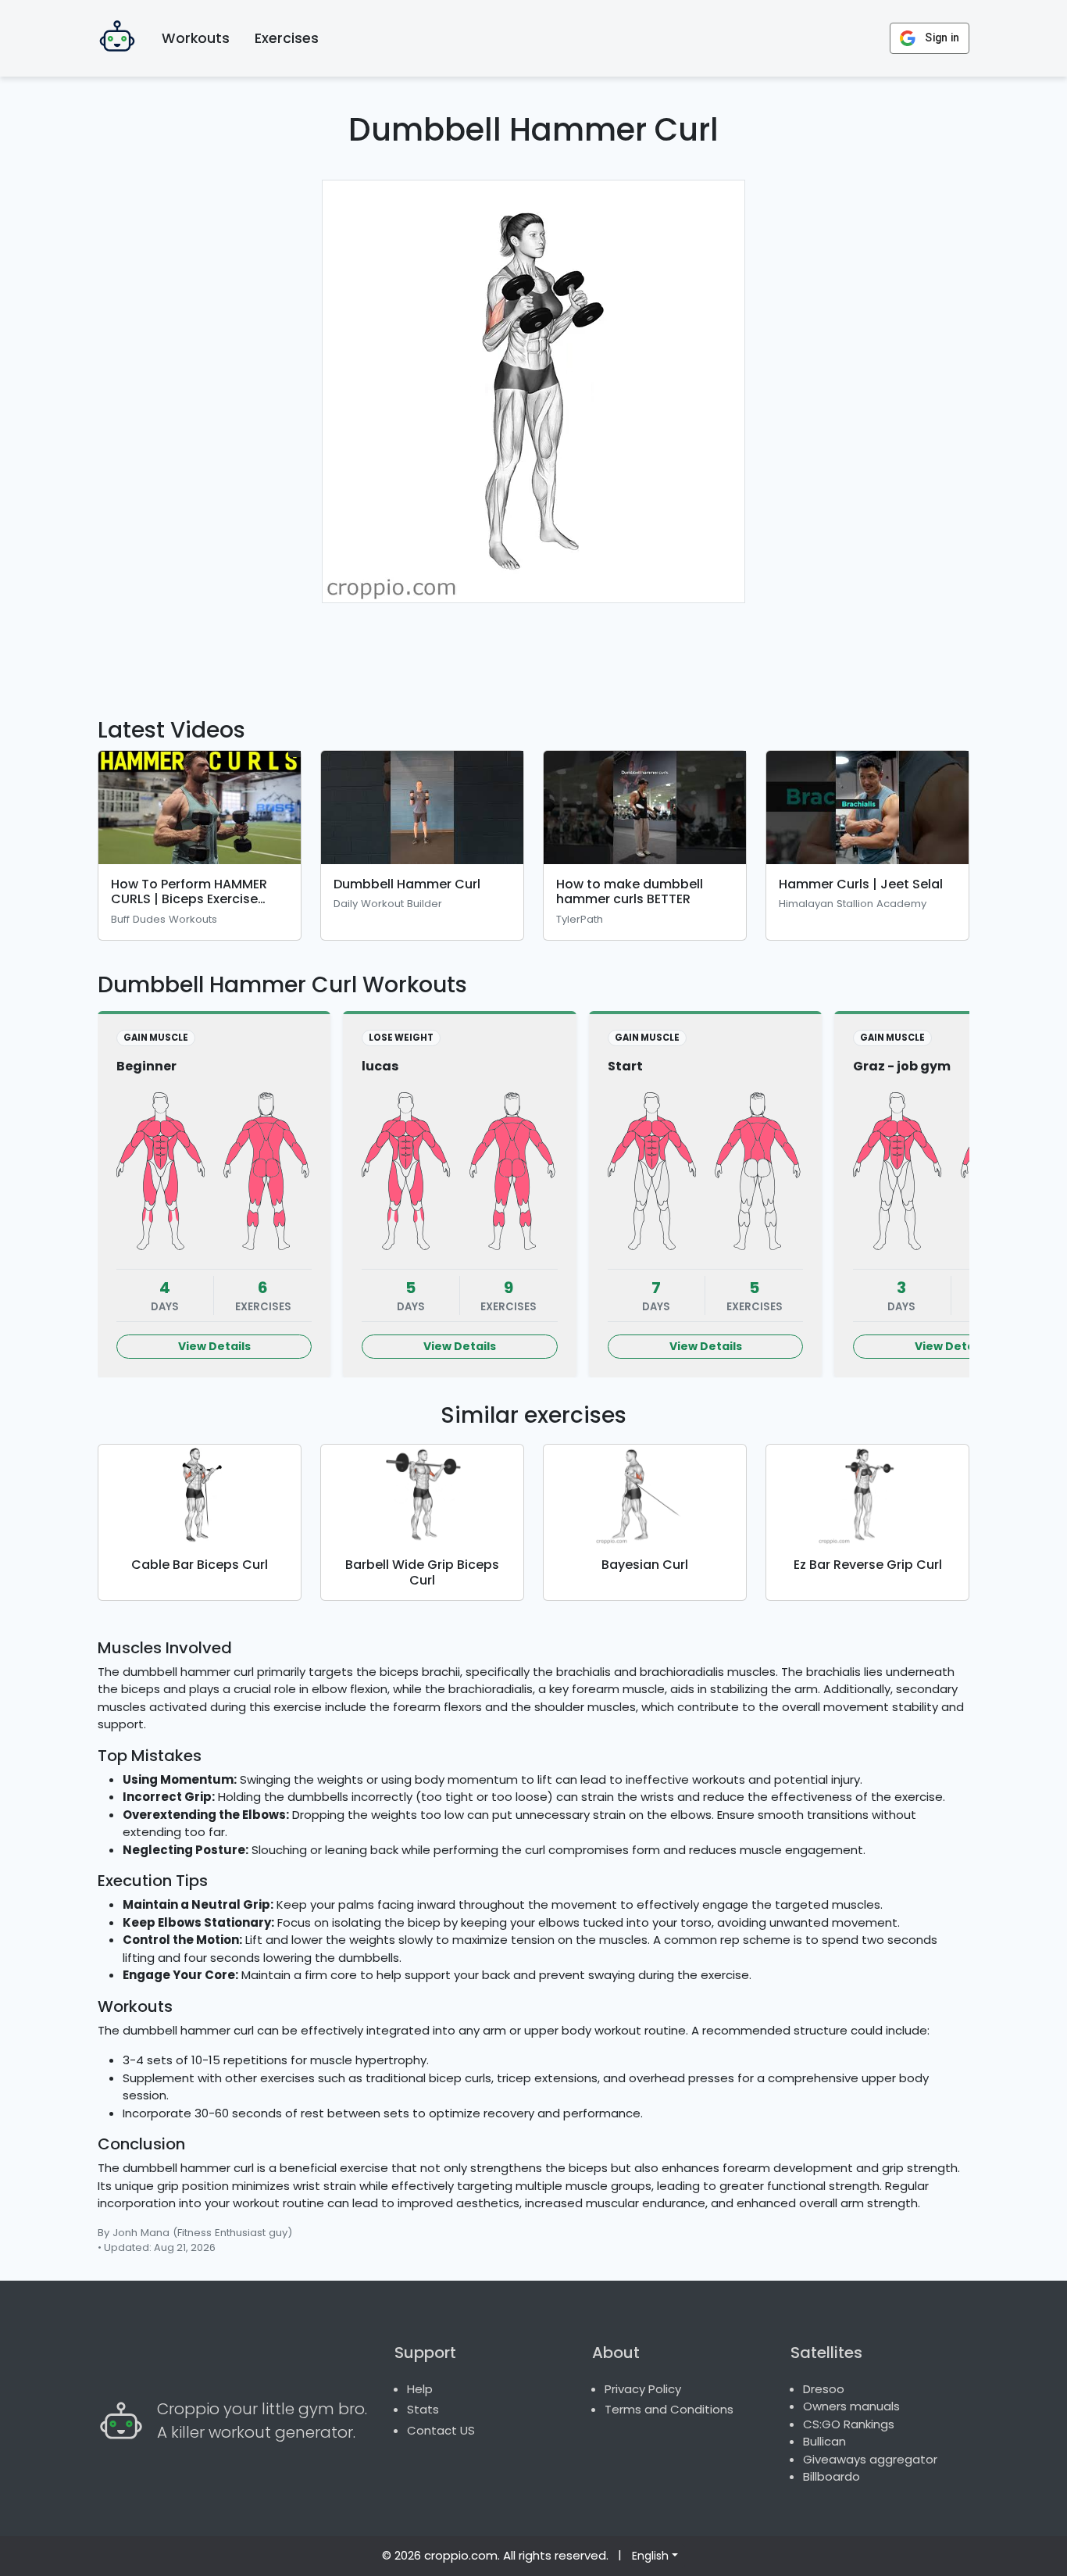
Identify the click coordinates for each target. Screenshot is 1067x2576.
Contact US (441, 2430)
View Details (214, 1346)
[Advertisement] (533, 651)
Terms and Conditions (669, 2409)
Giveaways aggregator (870, 2459)
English (650, 2556)
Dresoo (824, 2389)
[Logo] (117, 38)
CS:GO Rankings (849, 2424)
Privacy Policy (643, 2389)
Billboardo (831, 2476)
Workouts (196, 38)
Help (420, 2389)
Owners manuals (851, 2406)
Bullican (824, 2441)
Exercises (287, 38)
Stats (423, 2409)
